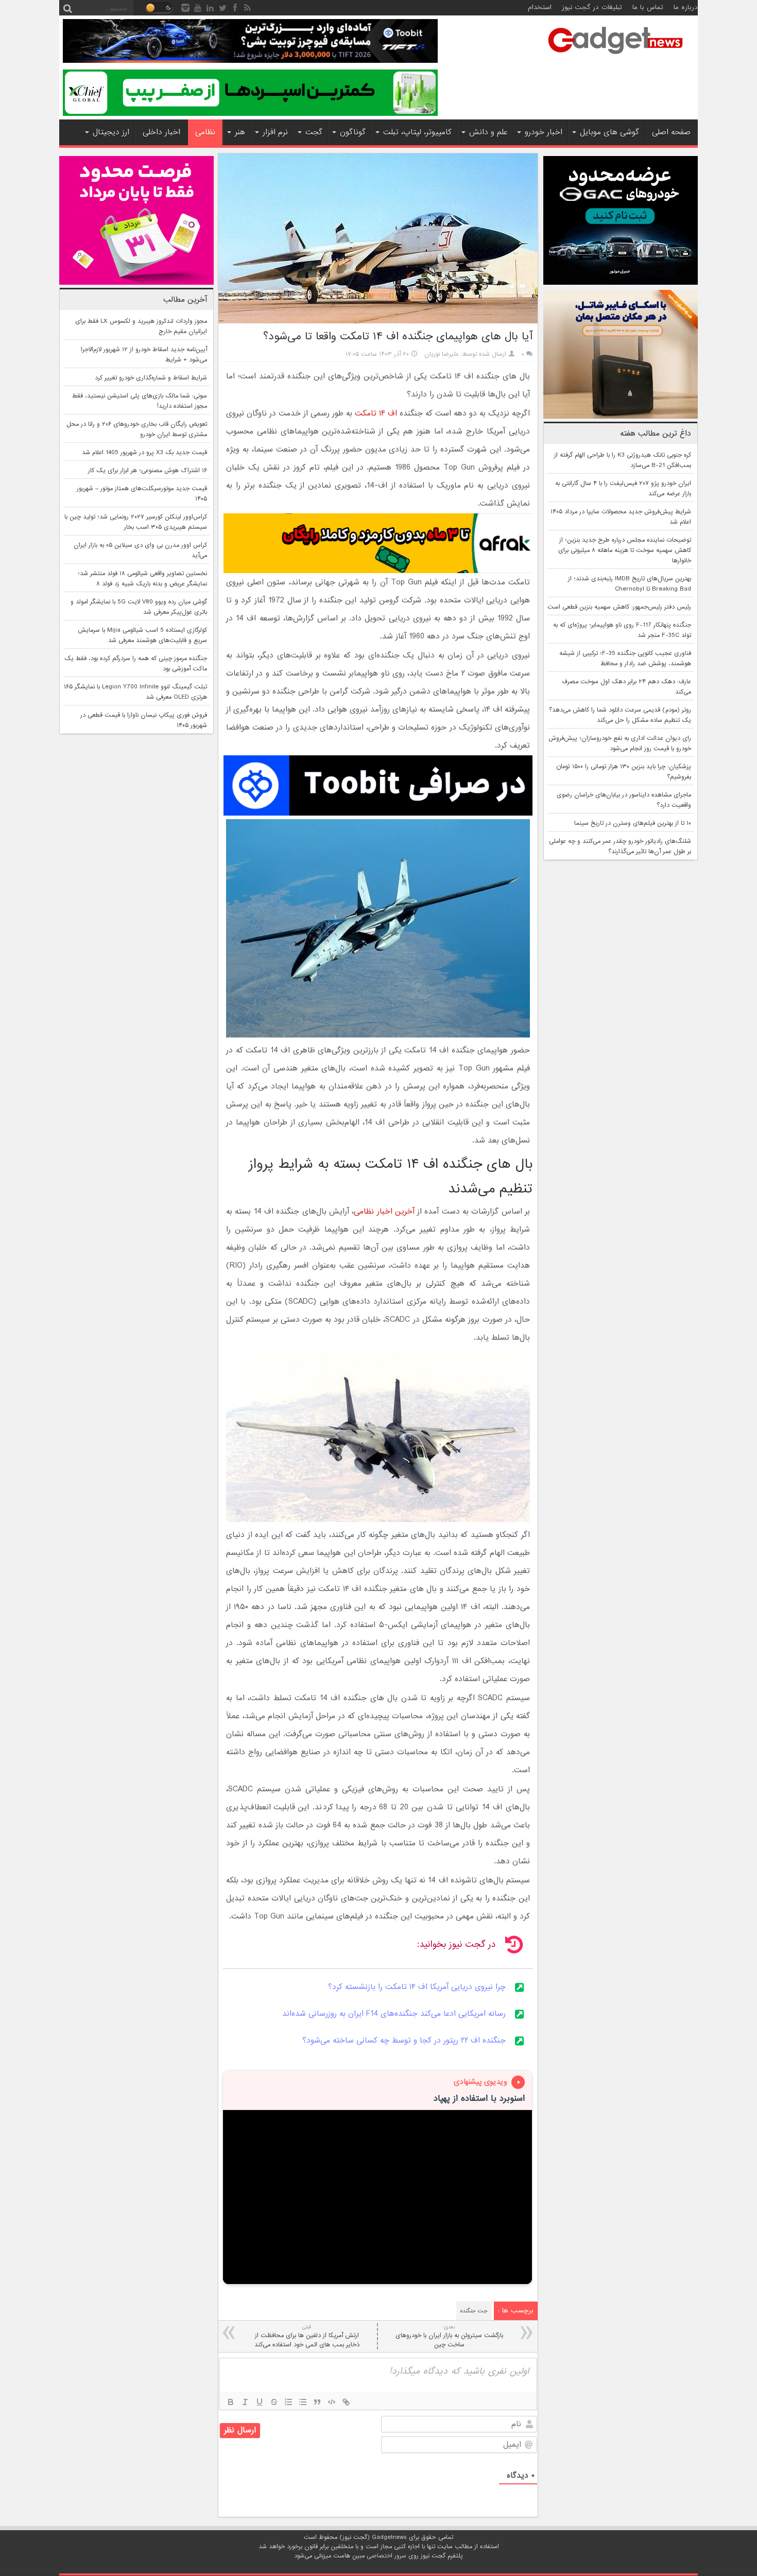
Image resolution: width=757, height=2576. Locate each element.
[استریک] (274, 2402)
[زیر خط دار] (260, 2402)
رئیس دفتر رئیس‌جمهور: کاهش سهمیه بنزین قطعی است (619, 607)
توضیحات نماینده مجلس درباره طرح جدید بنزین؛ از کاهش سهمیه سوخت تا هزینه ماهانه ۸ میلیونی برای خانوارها (625, 550)
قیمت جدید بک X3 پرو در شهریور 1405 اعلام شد (144, 453)
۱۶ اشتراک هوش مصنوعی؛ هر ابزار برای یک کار (148, 471)
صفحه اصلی (671, 132)
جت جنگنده (474, 2311)
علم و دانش (488, 132)
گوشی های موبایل (609, 132)
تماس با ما (648, 7)
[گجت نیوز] (615, 57)
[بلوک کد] (332, 2402)
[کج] (245, 2402)
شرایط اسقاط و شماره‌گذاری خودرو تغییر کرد (151, 378)
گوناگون (353, 132)
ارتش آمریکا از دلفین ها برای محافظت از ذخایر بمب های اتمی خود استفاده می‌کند (307, 2336)
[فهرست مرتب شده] (288, 2402)
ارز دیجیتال (111, 132)
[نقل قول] (317, 2402)
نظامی (205, 132)
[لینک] (346, 2402)
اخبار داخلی (161, 132)
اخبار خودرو (544, 132)
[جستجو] (67, 8)
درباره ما (686, 7)
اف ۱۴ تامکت (376, 413)
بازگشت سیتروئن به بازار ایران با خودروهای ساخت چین (449, 2336)
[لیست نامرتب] (303, 2402)
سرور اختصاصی (386, 2556)
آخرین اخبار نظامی (384, 1212)
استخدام (540, 7)
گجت (314, 132)
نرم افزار (275, 132)
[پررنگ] (231, 2402)
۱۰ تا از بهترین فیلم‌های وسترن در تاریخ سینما (633, 823)
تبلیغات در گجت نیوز (592, 7)
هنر (240, 132)
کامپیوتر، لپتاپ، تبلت (417, 132)
